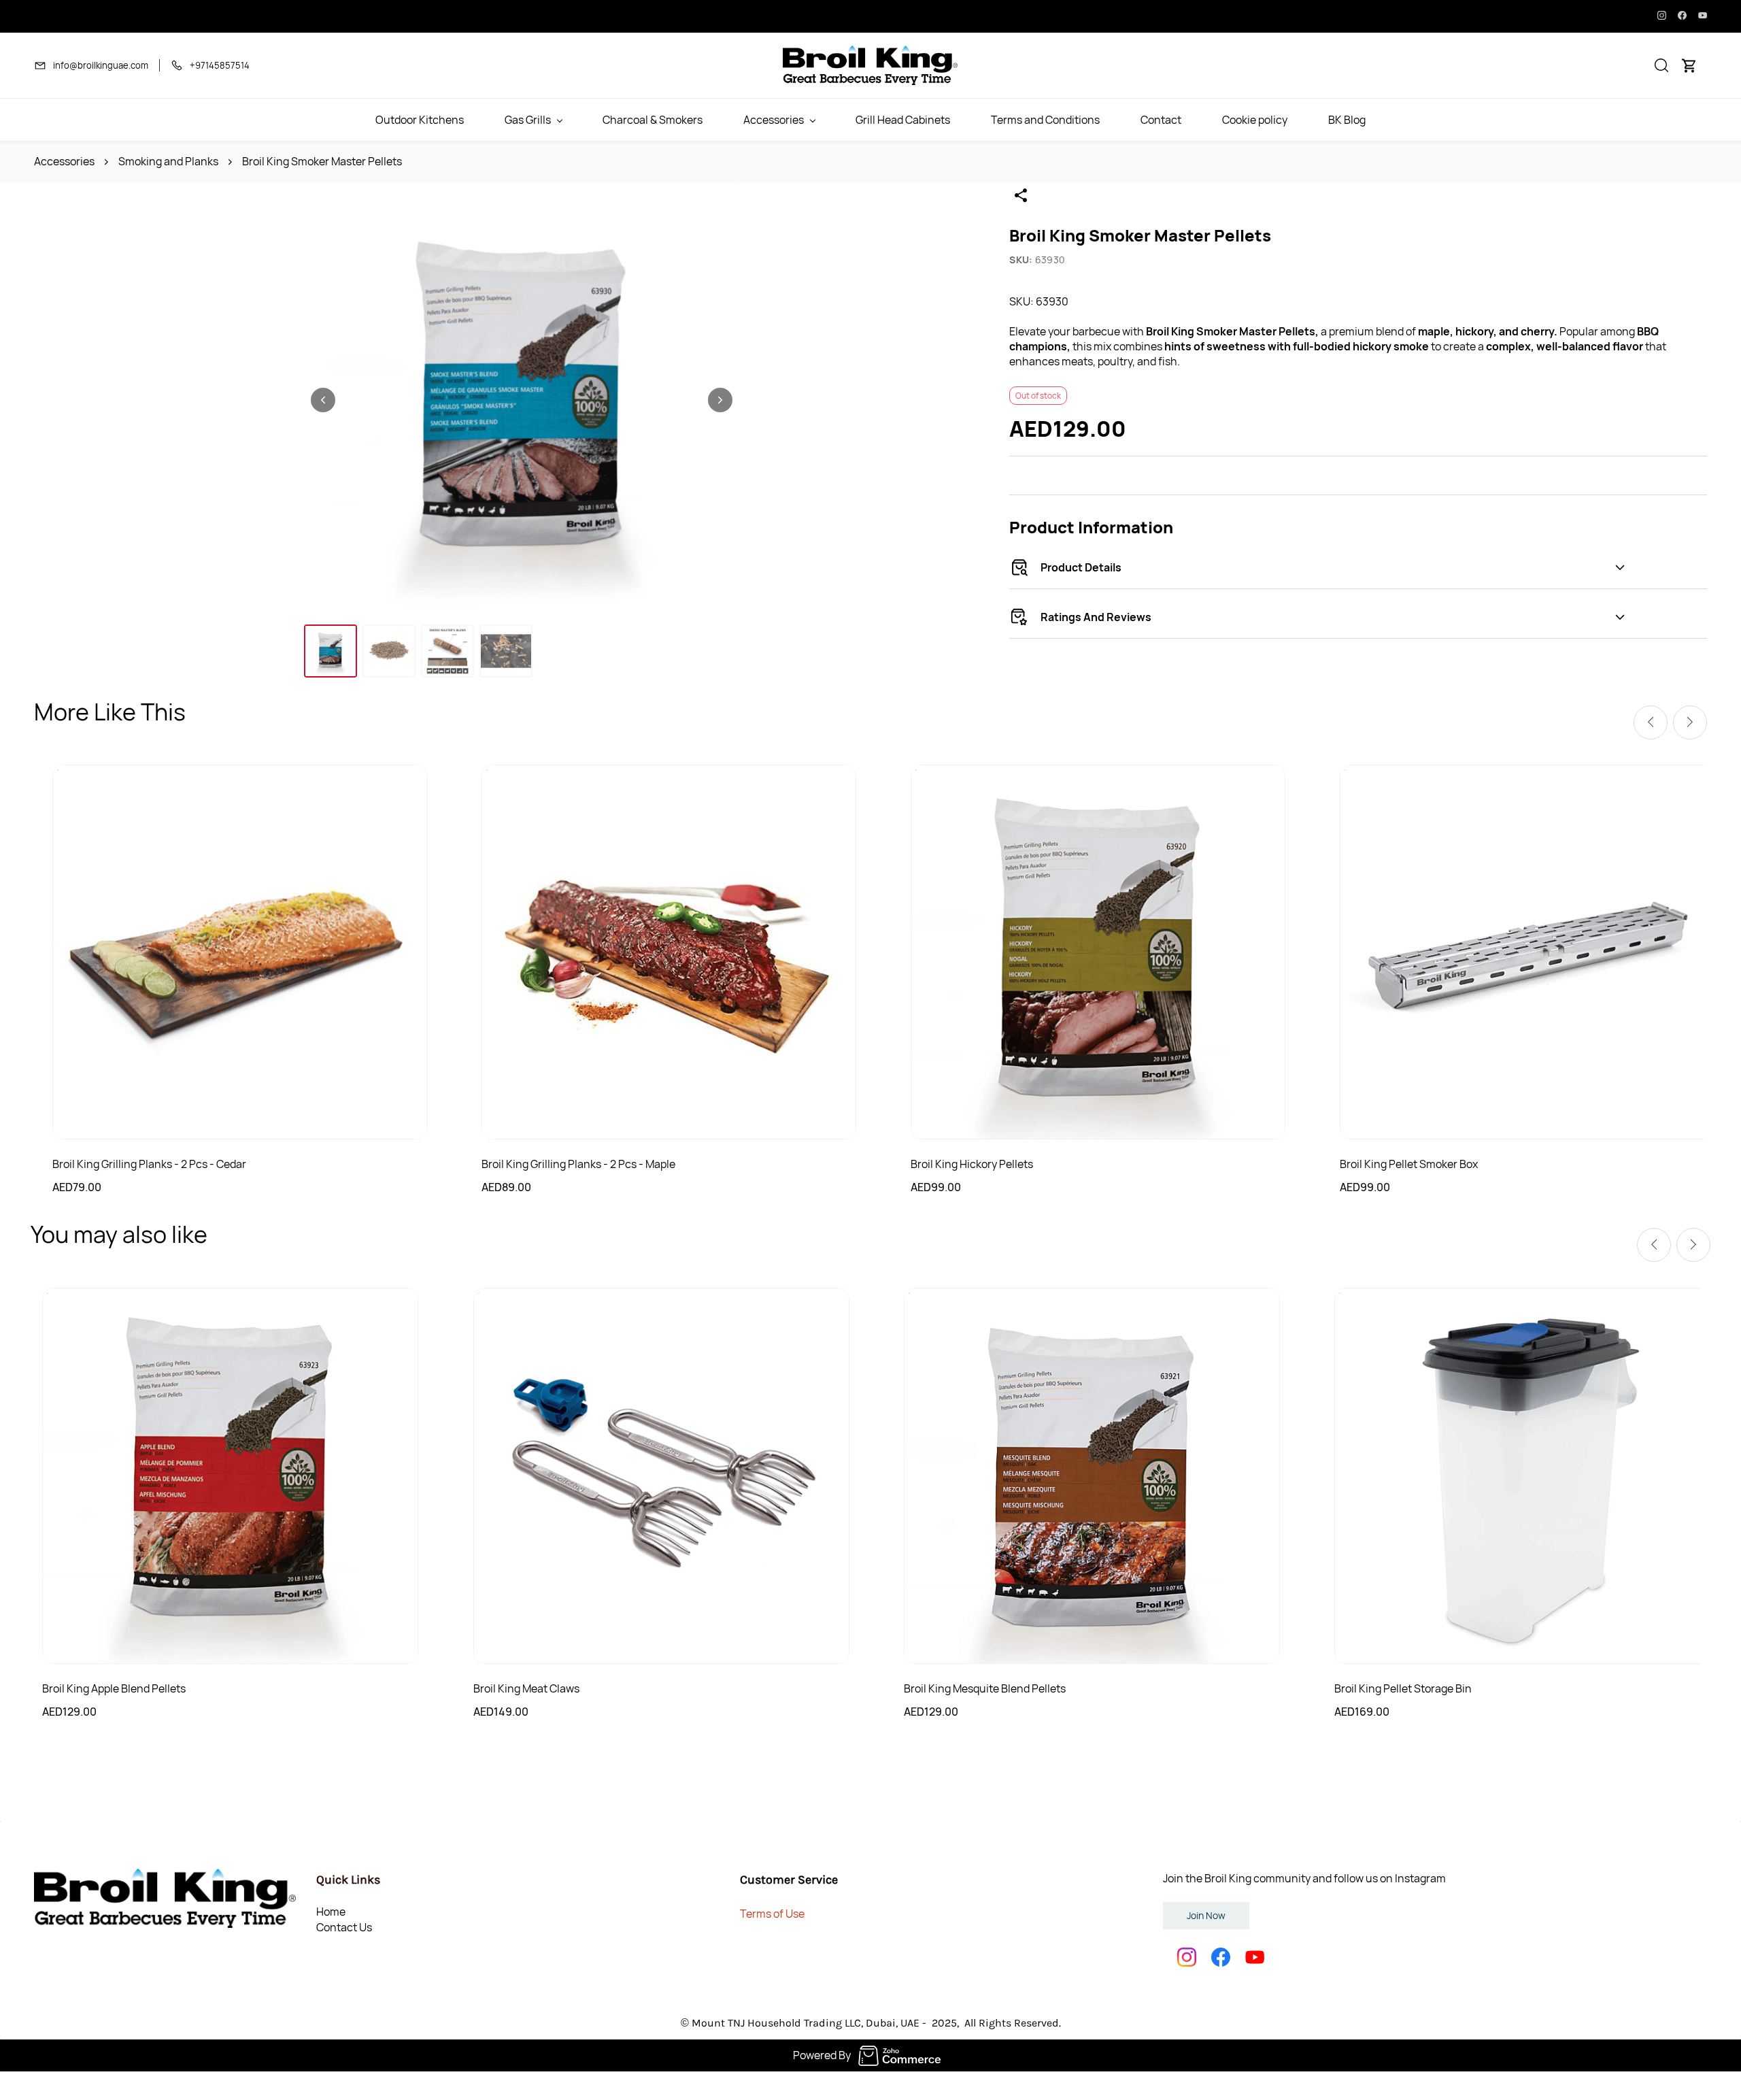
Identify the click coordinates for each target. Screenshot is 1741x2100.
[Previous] (1651, 722)
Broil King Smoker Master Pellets (322, 161)
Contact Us (344, 1927)
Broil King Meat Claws (526, 1688)
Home (331, 1912)
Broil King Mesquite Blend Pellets (985, 1688)
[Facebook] (1221, 1957)
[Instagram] (1187, 1957)
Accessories (64, 161)
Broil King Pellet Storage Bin (1403, 1688)
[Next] (1690, 722)
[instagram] (1662, 16)
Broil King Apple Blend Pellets (114, 1688)
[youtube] (1703, 16)
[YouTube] (1255, 1957)
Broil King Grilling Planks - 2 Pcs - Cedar (149, 1164)
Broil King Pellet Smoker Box (1409, 1164)
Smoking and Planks (168, 161)
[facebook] (1682, 16)
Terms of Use (772, 1914)
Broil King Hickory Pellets (972, 1164)
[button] (1661, 65)
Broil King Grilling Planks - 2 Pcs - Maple (578, 1164)
